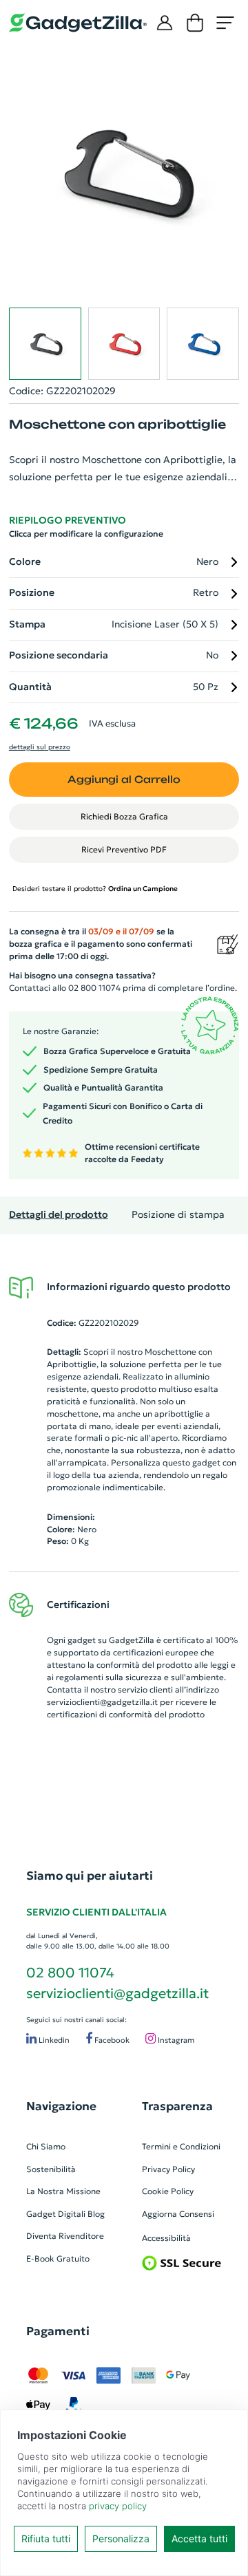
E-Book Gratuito (58, 2258)
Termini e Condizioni (181, 2146)
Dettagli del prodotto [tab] (59, 1215)
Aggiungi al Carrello (124, 779)
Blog (96, 2214)
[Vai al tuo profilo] (165, 23)
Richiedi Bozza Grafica (124, 816)
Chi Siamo (46, 2146)
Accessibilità (166, 2238)
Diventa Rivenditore (65, 2236)
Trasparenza (177, 2106)
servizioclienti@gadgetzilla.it (102, 1702)
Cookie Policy (168, 2191)
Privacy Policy (168, 2169)
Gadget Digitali (56, 2214)
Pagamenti (58, 2331)
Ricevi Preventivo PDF (124, 849)
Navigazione (61, 2106)
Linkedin (53, 2040)
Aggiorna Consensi (178, 2214)
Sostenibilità (51, 2169)
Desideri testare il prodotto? (95, 889)
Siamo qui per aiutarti (90, 1876)
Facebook (111, 2040)
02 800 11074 (70, 1973)
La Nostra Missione (63, 2191)
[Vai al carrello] (195, 23)
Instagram (175, 2040)
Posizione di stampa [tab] (178, 1215)
